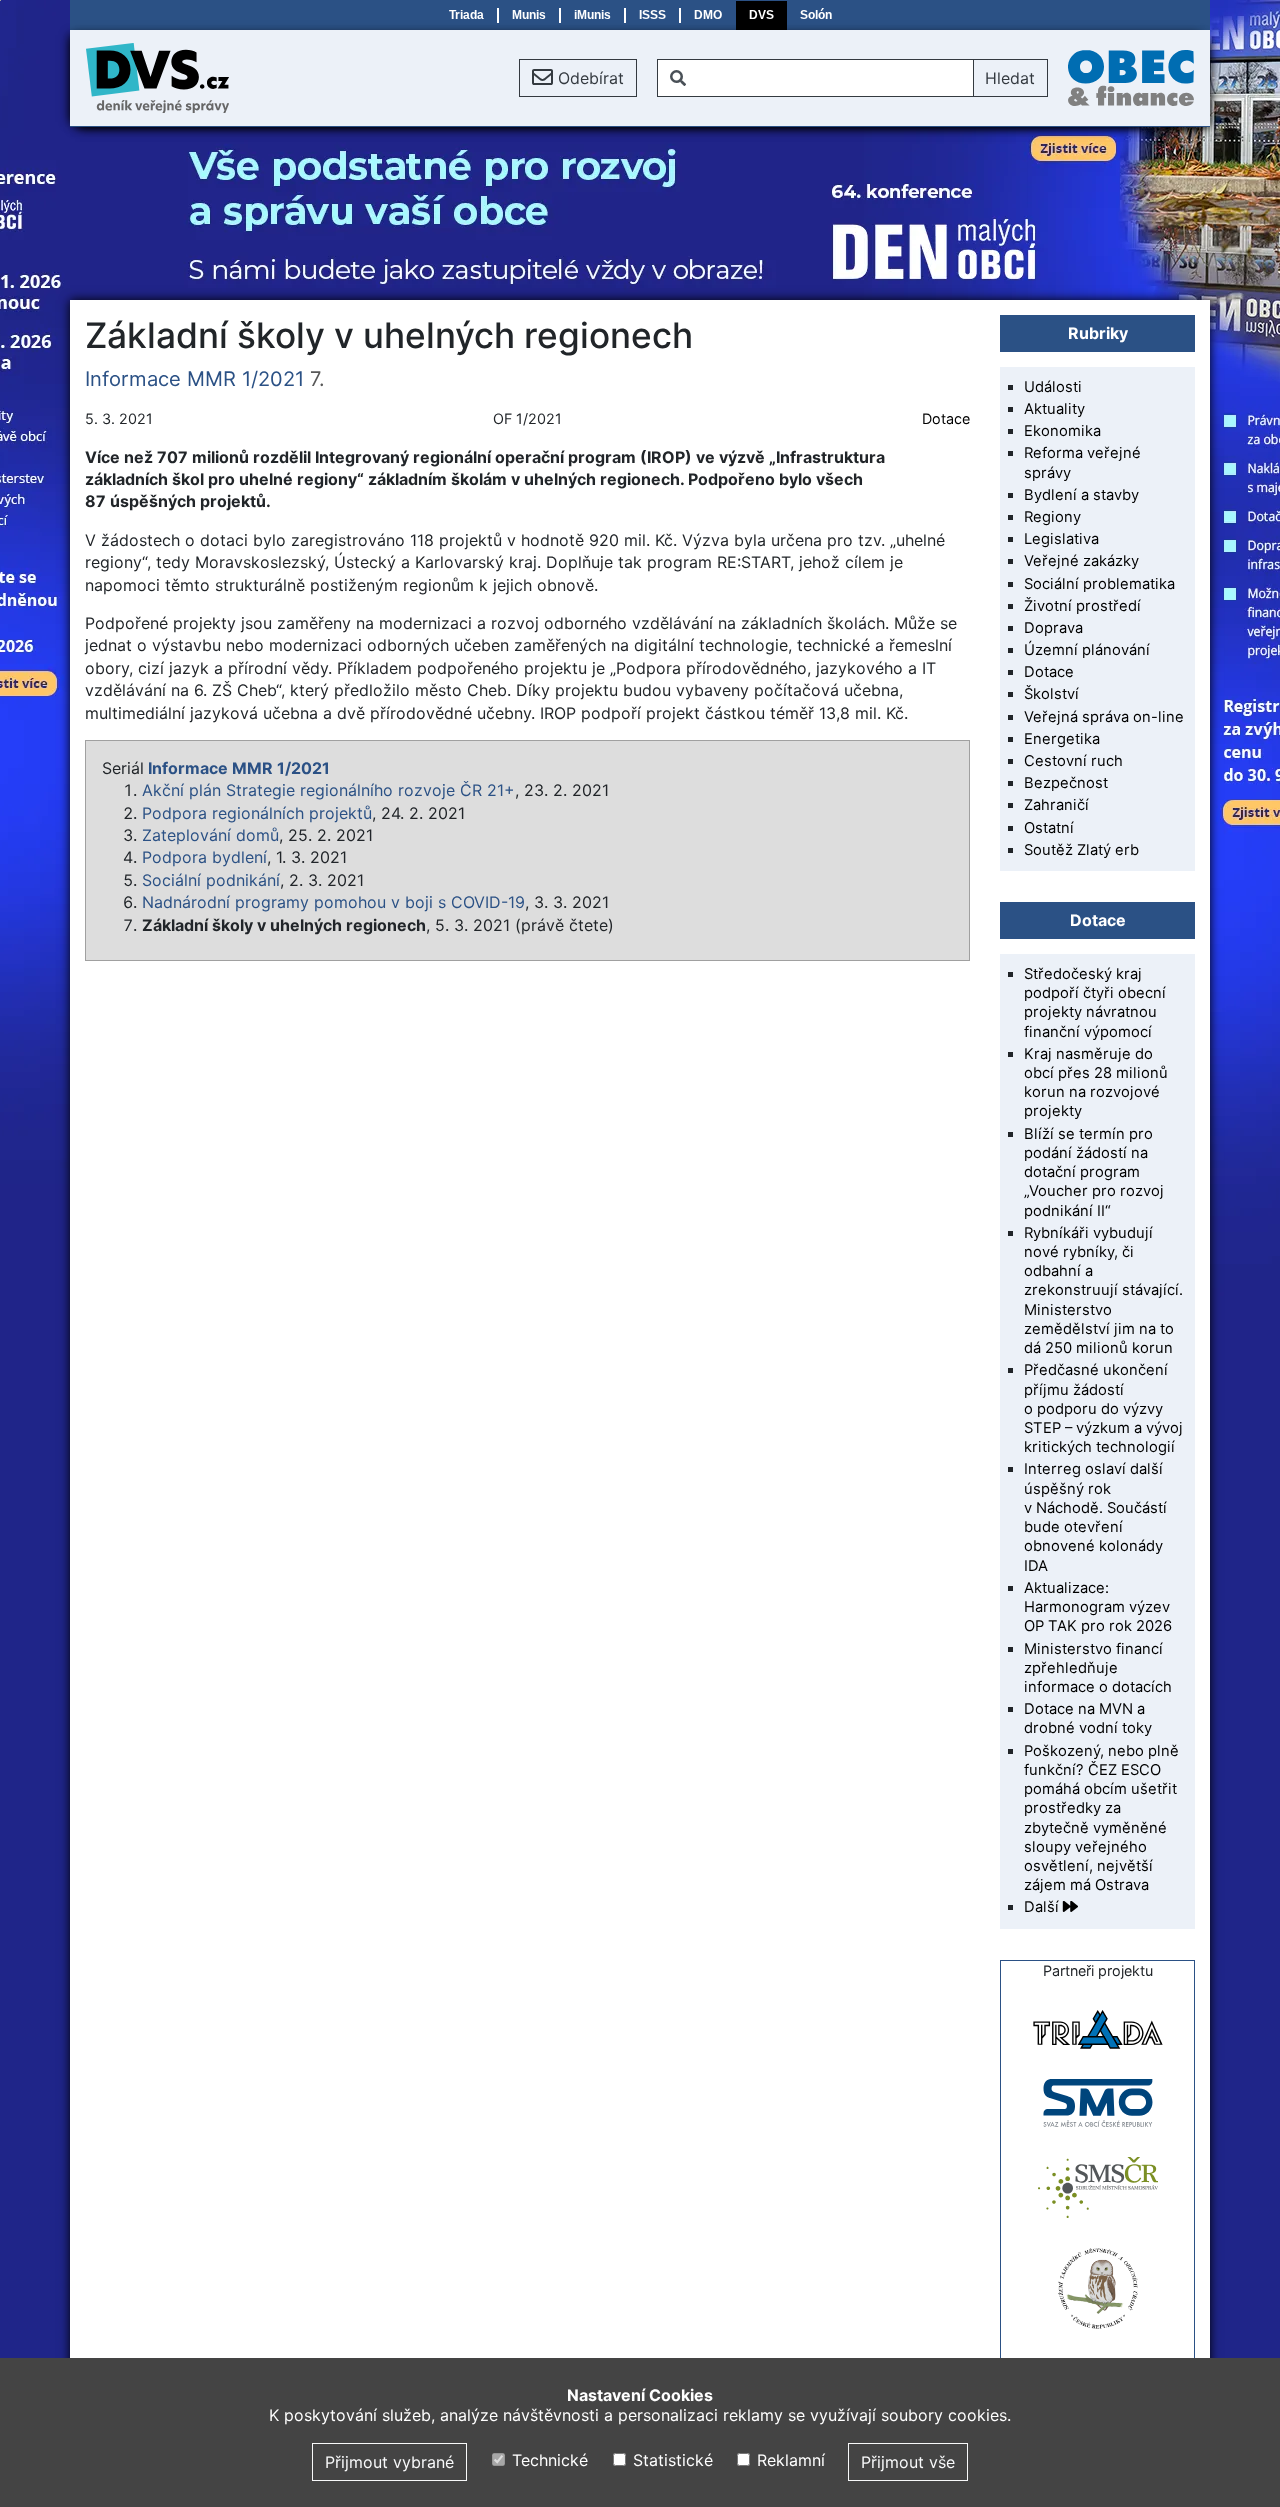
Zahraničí (1056, 805)
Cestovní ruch (1073, 761)
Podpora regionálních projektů (257, 813)
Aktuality (1054, 409)
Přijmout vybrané (389, 2462)
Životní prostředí (1082, 606)
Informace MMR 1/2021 (194, 378)
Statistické (670, 2460)
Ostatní (1049, 828)
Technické (547, 2460)
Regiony (1052, 517)
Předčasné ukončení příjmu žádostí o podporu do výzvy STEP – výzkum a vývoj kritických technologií (1103, 1408)
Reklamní (788, 2460)
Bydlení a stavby (1081, 495)
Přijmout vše (908, 2462)
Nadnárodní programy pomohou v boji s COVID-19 (333, 902)
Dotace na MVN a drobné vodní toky (1088, 1718)
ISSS (652, 15)
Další (1043, 1907)
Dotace (946, 418)
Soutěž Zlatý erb (1081, 850)
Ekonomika (1062, 431)
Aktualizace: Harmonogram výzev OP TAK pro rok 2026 (1098, 1607)
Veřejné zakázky (1081, 561)
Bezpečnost (1066, 783)
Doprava (1053, 628)
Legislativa (1061, 539)
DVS (761, 15)
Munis (529, 15)
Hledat (1010, 78)
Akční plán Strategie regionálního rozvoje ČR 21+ (328, 790)
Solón (816, 15)
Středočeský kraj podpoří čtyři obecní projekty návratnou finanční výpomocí (1095, 1003)
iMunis (592, 15)
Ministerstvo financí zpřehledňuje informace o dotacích (1098, 1668)
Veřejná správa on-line (1104, 717)
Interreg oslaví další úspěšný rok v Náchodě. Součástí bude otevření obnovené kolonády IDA (1095, 1517)
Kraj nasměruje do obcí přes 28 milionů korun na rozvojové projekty (1096, 1083)
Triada (466, 15)
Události (1053, 387)
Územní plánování (1087, 650)
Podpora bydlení (204, 857)
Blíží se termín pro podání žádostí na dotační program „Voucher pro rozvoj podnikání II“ (1094, 1172)
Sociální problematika (1099, 584)
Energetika (1062, 739)
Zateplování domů (210, 835)
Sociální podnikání (211, 880)
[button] (578, 78)
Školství (1051, 694)
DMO (708, 15)
